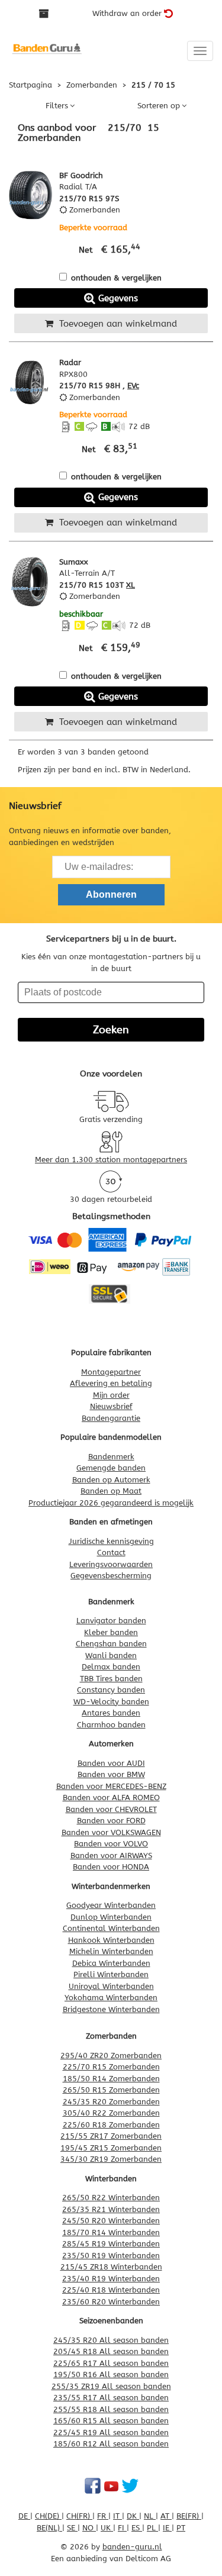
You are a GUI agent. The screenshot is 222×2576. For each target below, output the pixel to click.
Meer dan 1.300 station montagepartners (111, 1160)
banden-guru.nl (132, 2547)
